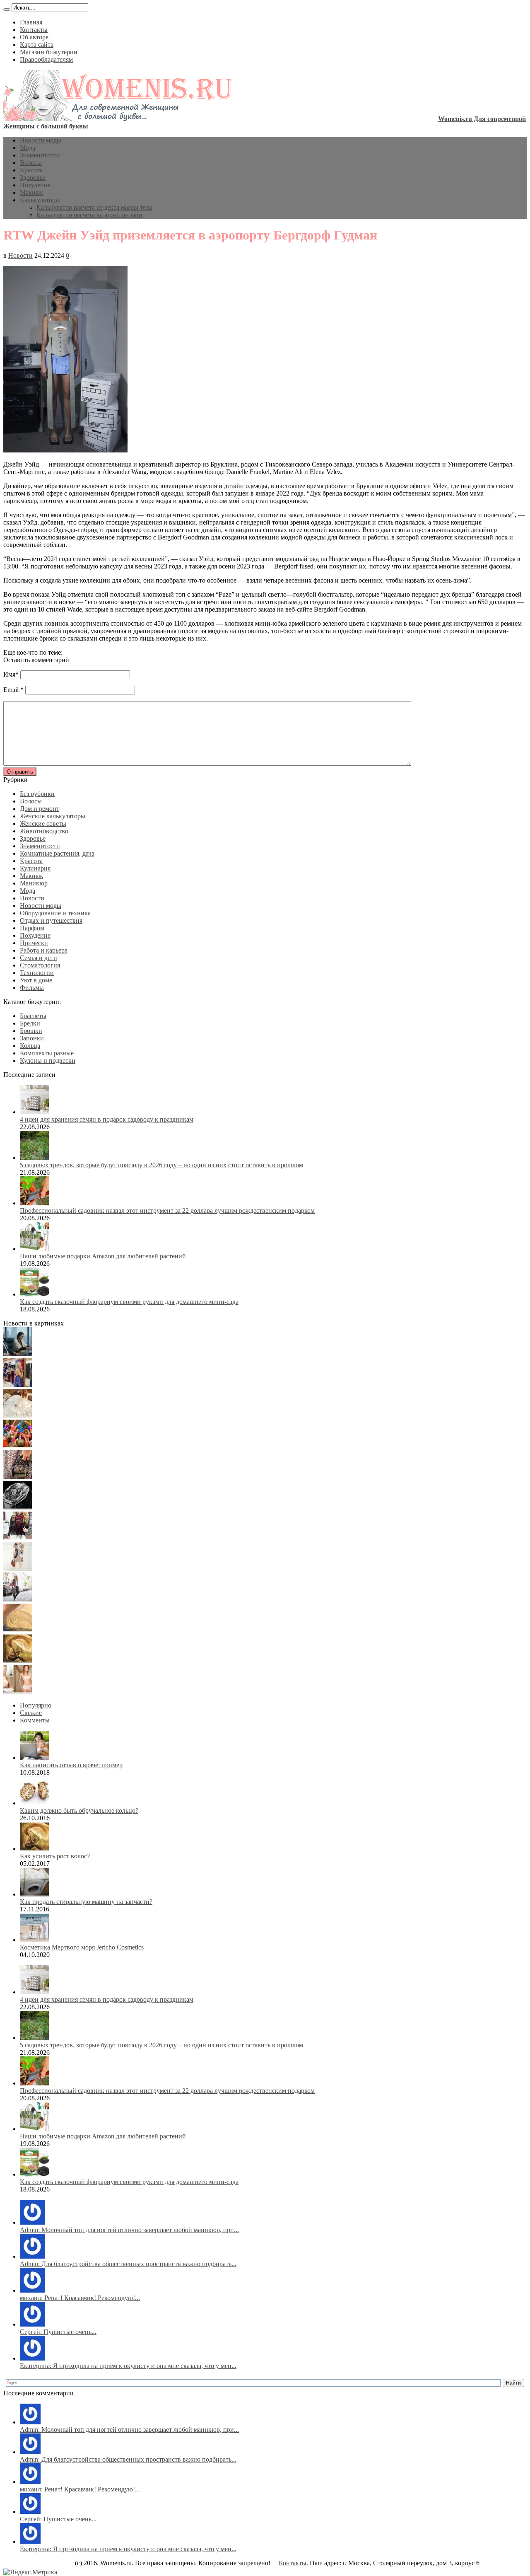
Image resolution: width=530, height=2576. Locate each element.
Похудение (35, 185)
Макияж (31, 192)
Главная (31, 22)
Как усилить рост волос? (55, 1856)
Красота (31, 170)
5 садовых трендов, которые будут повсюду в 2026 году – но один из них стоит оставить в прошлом (161, 1165)
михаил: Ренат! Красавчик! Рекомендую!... (80, 2298)
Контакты (34, 30)
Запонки (32, 1038)
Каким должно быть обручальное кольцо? (79, 1810)
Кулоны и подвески (48, 1061)
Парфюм (32, 928)
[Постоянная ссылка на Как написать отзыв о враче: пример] (34, 1757)
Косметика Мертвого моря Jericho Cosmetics (82, 1947)
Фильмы (32, 988)
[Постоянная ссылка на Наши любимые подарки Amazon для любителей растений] (34, 1249)
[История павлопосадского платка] (18, 1538)
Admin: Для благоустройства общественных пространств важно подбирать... (128, 2264)
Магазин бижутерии (49, 52)
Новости (20, 255)
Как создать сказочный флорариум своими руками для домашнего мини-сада (129, 1302)
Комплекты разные (47, 1053)
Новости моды (41, 140)
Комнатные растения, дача (57, 853)
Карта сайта (37, 45)
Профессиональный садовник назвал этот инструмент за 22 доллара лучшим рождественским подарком (167, 1211)
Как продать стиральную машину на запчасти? (86, 1902)
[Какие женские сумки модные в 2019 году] (18, 1477)
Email (11, 690)
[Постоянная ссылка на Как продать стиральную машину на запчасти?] (34, 1894)
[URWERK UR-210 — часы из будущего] (18, 1507)
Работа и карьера (44, 950)
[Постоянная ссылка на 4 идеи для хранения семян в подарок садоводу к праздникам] (34, 1112)
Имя (9, 674)
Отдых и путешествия (51, 920)
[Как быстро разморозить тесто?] (18, 1630)
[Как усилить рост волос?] (18, 1660)
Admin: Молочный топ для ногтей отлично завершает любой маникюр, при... (129, 2230)
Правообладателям (46, 59)
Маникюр (34, 883)
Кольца (30, 1046)
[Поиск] (7, 10)
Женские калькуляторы (53, 816)
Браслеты (33, 1016)
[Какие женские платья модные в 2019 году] (18, 1569)
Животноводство (44, 831)
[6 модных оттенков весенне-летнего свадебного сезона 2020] (18, 1415)
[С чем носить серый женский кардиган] (18, 1599)
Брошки (31, 1031)
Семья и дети (39, 958)
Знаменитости (40, 155)
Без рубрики (37, 794)
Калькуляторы (40, 200)
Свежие (31, 1713)
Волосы (31, 163)
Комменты (35, 1720)
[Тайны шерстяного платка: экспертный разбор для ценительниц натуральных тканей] (18, 1354)
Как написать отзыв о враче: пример (71, 1765)
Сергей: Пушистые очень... (58, 2332)
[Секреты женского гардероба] (18, 1385)
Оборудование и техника (55, 913)
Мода (28, 148)
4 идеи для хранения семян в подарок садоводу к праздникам (107, 1119)
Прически (34, 943)
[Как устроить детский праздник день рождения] (18, 1446)
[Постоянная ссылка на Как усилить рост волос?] (34, 1849)
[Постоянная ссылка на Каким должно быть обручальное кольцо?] (34, 1803)
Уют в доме (36, 980)
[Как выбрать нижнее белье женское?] (18, 1691)
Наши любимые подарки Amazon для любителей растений (103, 1256)
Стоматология (40, 965)
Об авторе (34, 37)
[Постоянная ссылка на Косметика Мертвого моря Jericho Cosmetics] (34, 1940)
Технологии (37, 973)
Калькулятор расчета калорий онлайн (89, 215)
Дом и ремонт (40, 809)
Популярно (36, 1705)
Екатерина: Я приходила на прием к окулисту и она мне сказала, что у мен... (128, 2366)
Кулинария (35, 868)
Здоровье (33, 178)
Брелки (30, 1023)
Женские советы (43, 824)
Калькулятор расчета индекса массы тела (94, 207)
